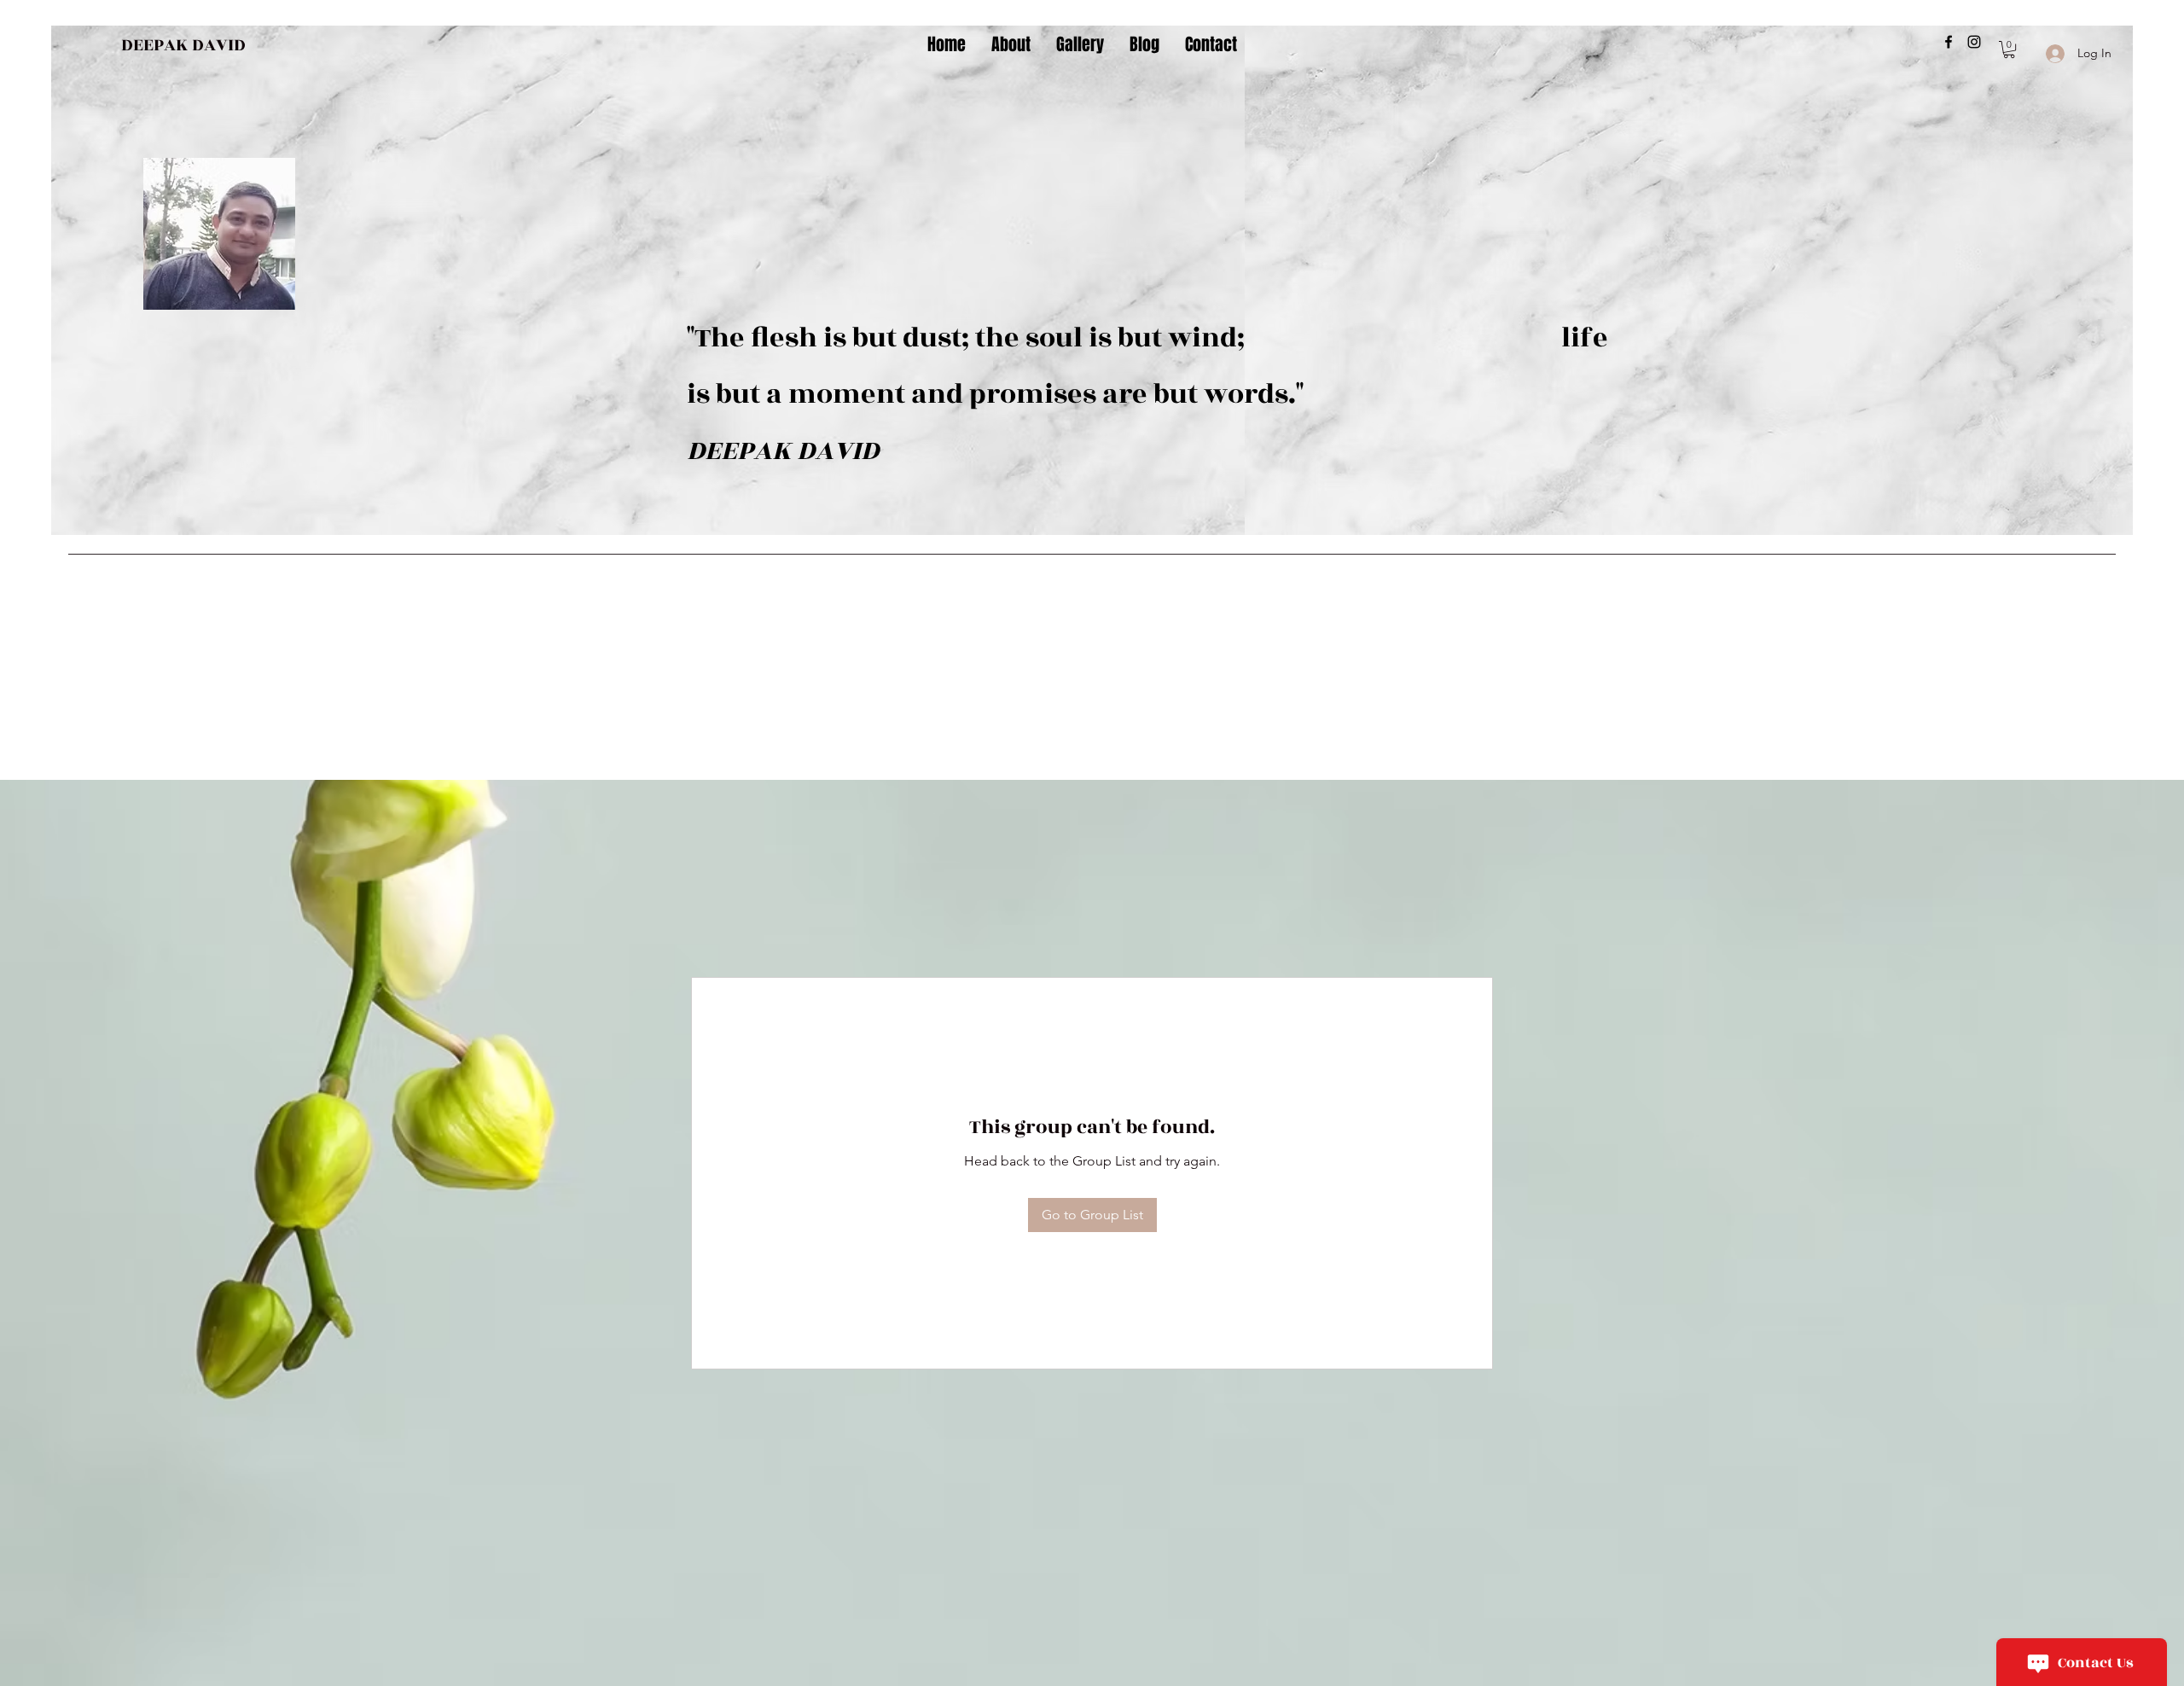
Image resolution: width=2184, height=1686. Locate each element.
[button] (2009, 49)
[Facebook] (1949, 42)
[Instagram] (1974, 42)
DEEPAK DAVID (183, 45)
